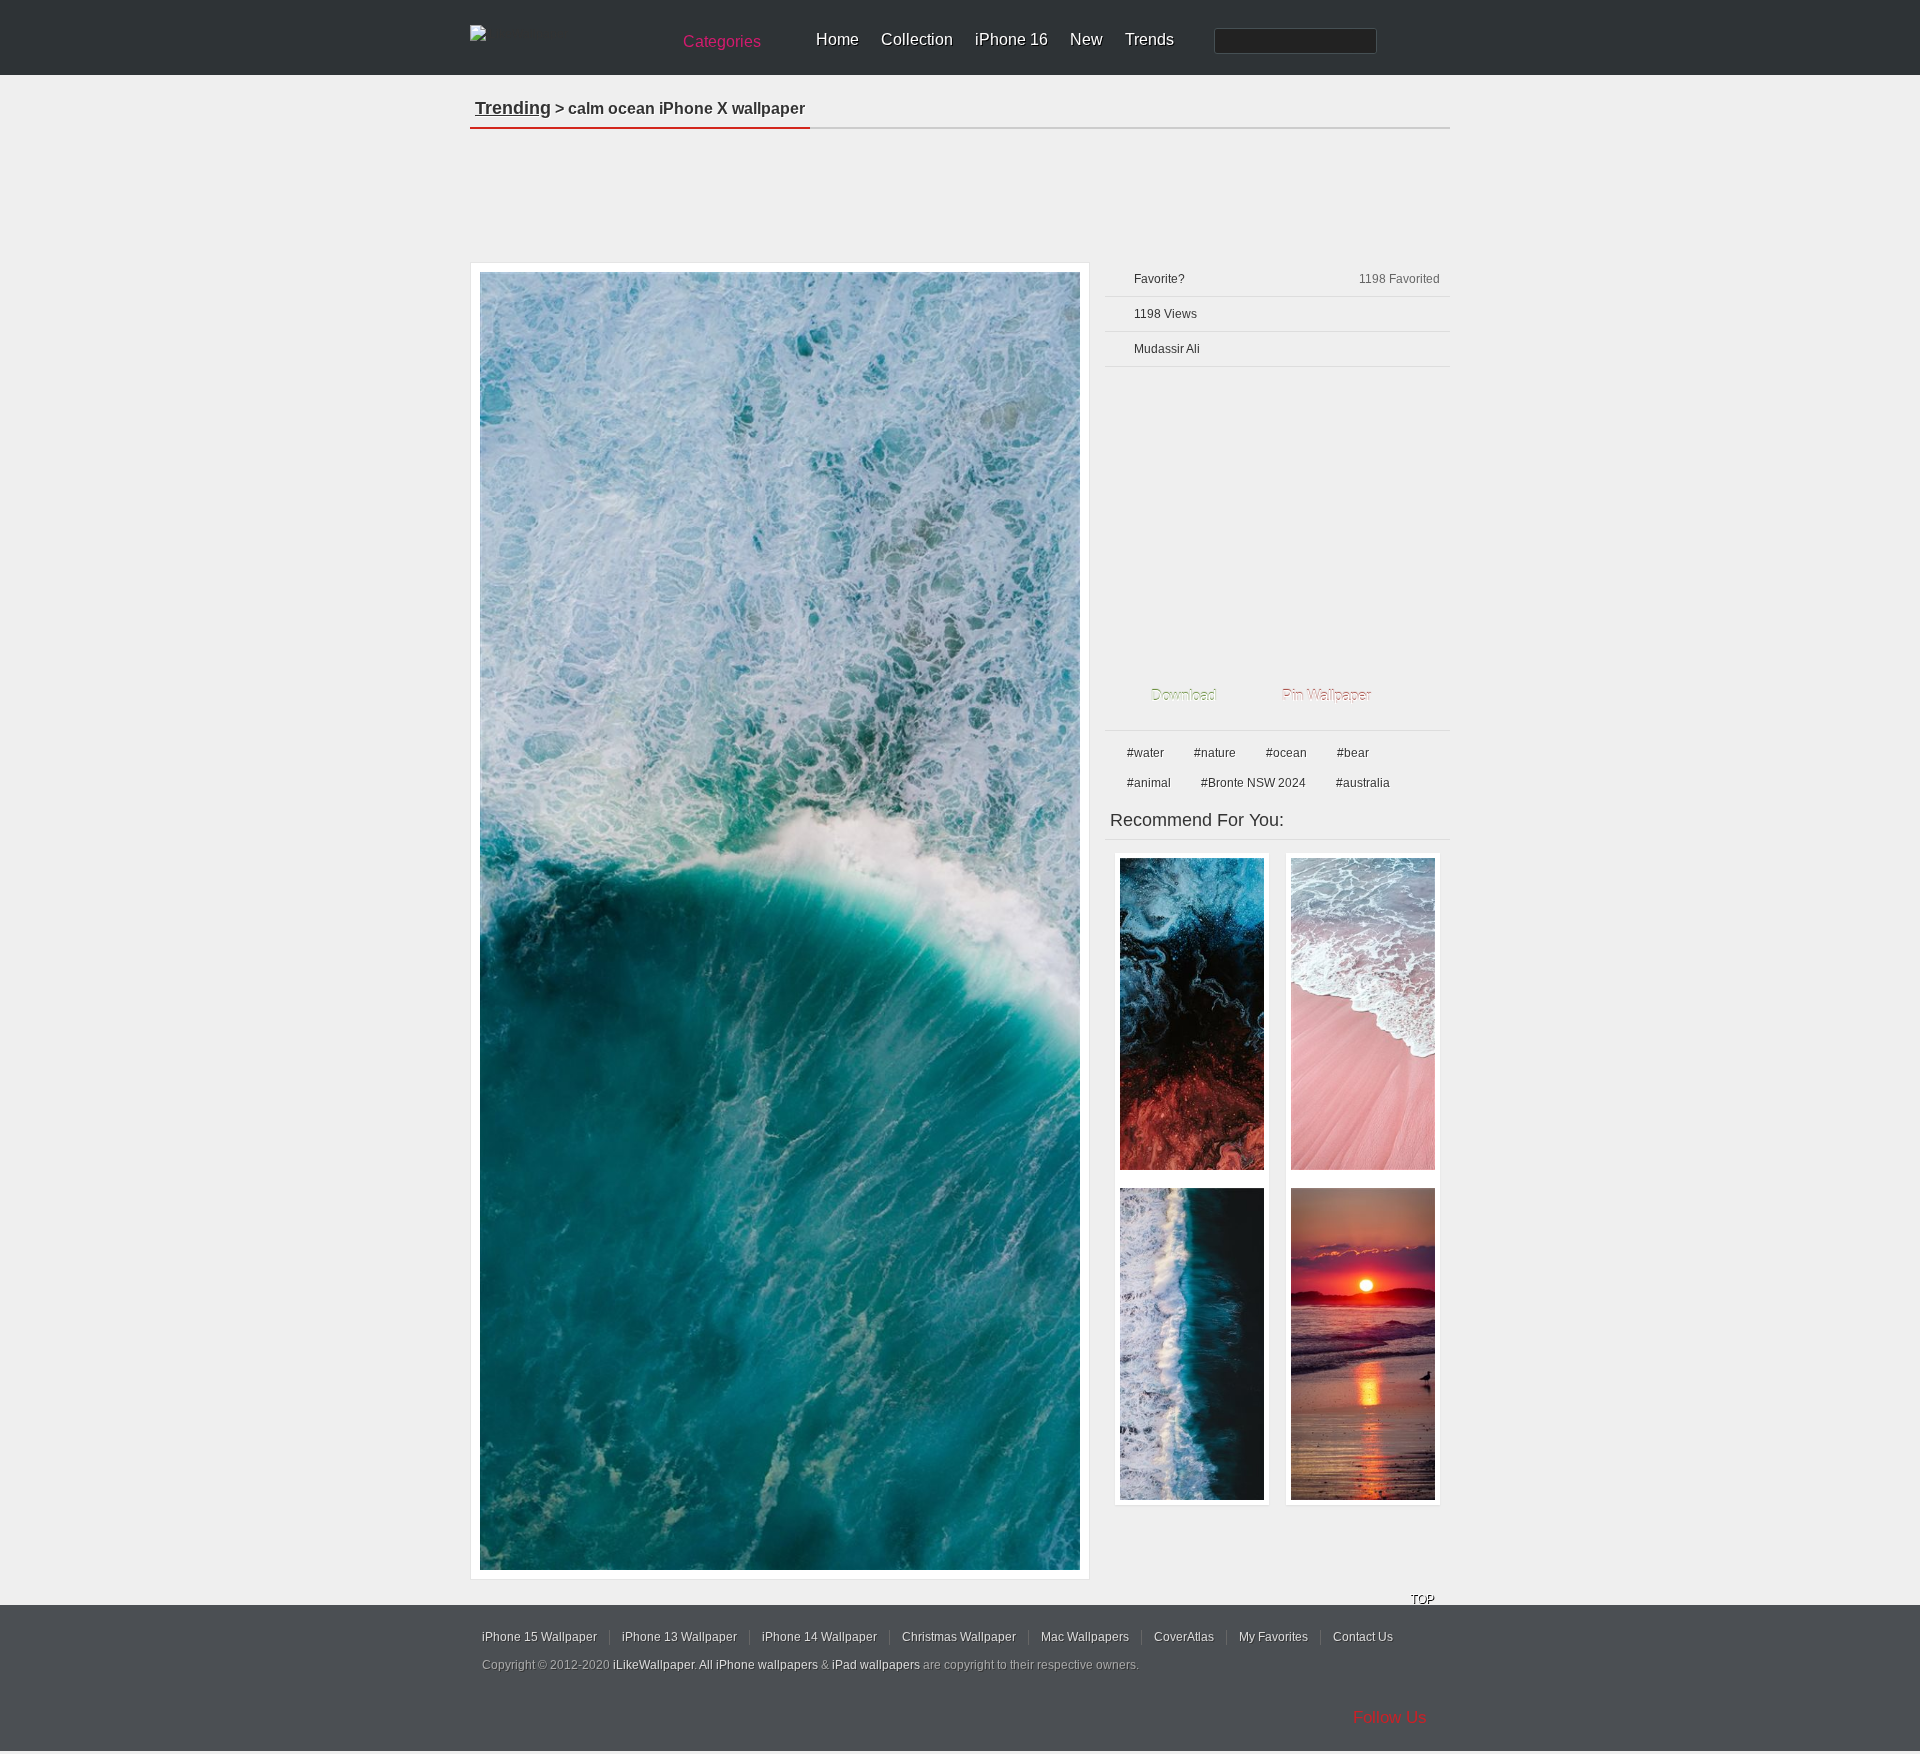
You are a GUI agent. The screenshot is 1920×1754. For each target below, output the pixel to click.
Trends (1149, 39)
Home (837, 39)
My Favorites (1273, 1637)
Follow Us (1390, 1717)
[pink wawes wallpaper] (1363, 1014)
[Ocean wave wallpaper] (1192, 1344)
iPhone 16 (1011, 39)
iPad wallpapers (876, 1665)
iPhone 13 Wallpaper (679, 1637)
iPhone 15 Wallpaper (539, 1637)
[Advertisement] (960, 189)
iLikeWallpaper (653, 1665)
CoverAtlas (1184, 1637)
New (1086, 39)
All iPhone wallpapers (758, 1665)
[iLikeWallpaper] (567, 34)
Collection (917, 39)
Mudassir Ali (1167, 349)
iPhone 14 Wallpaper (819, 1637)
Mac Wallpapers (1085, 1637)
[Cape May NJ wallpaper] (1363, 1344)
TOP (1422, 1599)
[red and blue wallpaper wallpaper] (1192, 1014)
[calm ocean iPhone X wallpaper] (780, 921)
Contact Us (1363, 1637)
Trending (513, 108)
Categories (722, 41)
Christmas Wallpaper (959, 1637)
